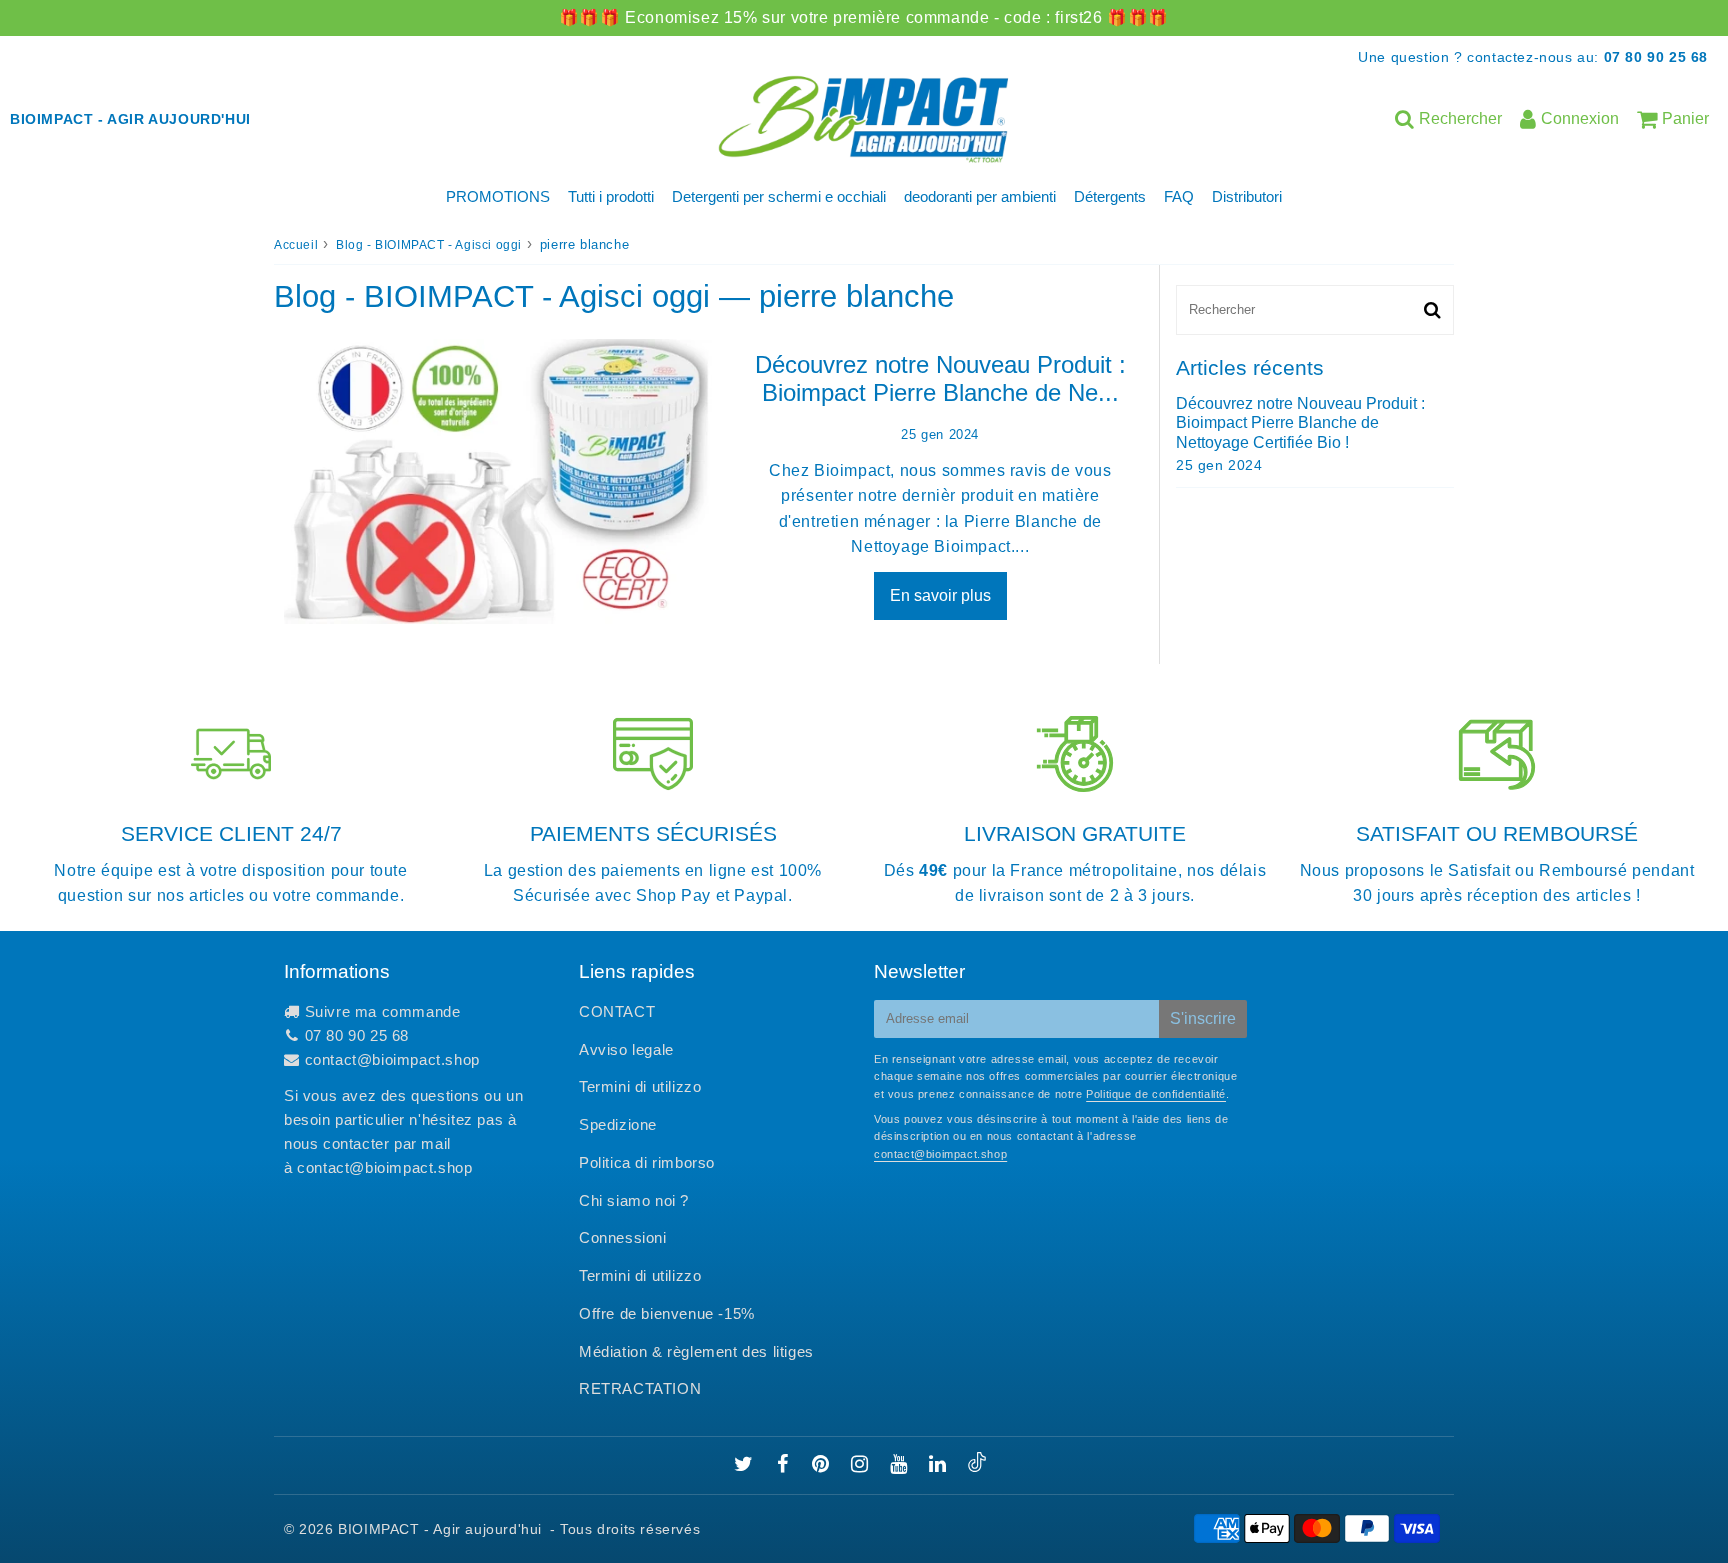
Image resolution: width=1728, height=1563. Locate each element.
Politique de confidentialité (1156, 1094)
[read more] (498, 481)
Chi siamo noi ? (634, 1200)
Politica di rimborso (647, 1162)
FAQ (1179, 196)
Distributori (1247, 196)
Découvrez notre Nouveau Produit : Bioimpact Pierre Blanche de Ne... (940, 379)
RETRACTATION (640, 1388)
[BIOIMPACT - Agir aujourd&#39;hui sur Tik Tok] (977, 1466)
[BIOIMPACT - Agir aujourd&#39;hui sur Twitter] (746, 1465)
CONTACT (617, 1011)
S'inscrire (1203, 1018)
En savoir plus (940, 595)
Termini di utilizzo (640, 1086)
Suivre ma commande (383, 1011)
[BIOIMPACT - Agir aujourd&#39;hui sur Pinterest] (823, 1465)
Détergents (1110, 196)
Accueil (296, 245)
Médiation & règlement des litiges (696, 1351)
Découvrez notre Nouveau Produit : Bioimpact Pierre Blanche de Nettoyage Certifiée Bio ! (1300, 422)
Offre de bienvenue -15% (667, 1313)
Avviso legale (626, 1049)
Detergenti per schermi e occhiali (779, 196)
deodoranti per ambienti (980, 196)
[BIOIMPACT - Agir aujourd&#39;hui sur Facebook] (785, 1465)
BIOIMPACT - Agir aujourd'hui (440, 1529)
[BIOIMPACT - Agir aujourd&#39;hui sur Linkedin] (940, 1465)
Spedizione (618, 1124)
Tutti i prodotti (611, 196)
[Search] (1432, 310)
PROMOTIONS (498, 196)
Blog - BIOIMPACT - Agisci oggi (429, 245)
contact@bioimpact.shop (392, 1059)
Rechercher (1460, 118)
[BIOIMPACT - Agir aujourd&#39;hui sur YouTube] (901, 1465)
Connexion (1580, 118)
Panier (1685, 118)
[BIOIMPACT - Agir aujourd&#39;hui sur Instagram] (862, 1465)
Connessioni (623, 1237)
